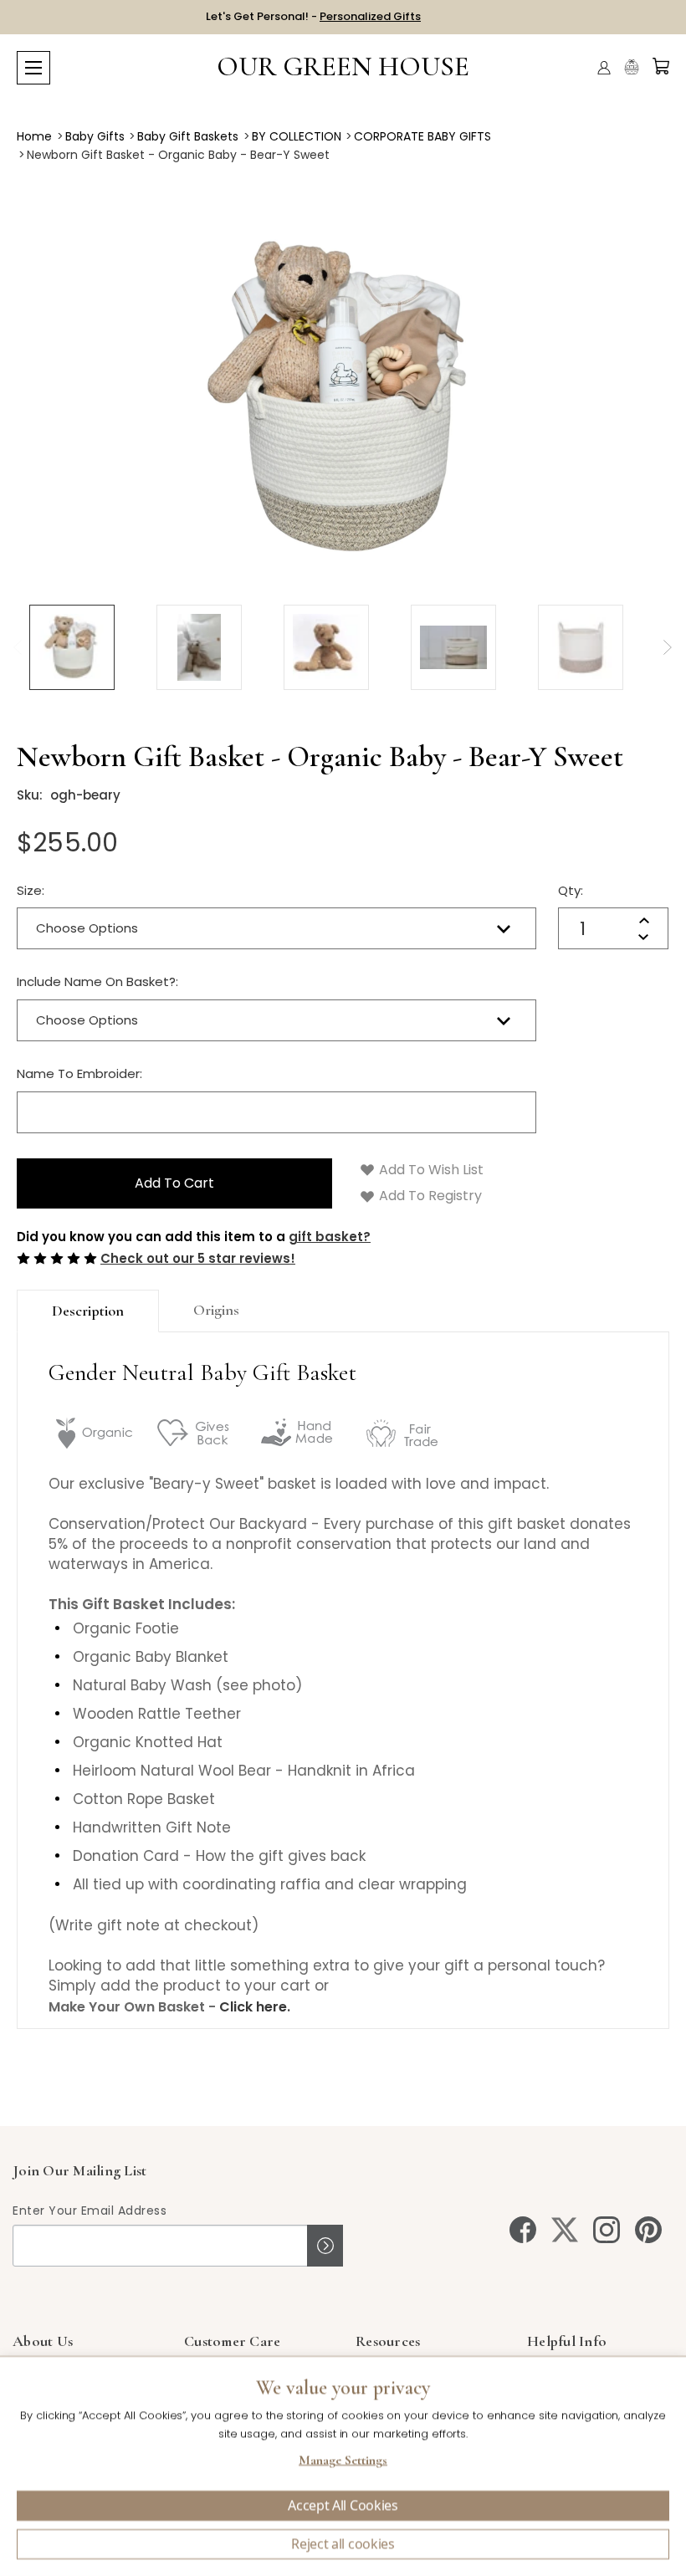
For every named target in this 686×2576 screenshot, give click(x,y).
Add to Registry (429, 1196)
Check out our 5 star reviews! (198, 1258)
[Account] (604, 68)
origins (216, 1310)
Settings (343, 2462)
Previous (17, 647)
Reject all (343, 2544)
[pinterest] (648, 2230)
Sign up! (325, 2246)
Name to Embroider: (79, 1073)
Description (88, 1311)
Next (667, 647)
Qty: (571, 890)
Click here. (255, 2007)
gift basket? (330, 1237)
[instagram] (607, 2230)
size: (31, 890)
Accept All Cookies (343, 2506)
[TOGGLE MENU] (33, 68)
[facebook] (523, 2230)
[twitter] (565, 2230)
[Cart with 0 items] (661, 66)
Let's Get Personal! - (313, 16)
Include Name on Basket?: (97, 981)
